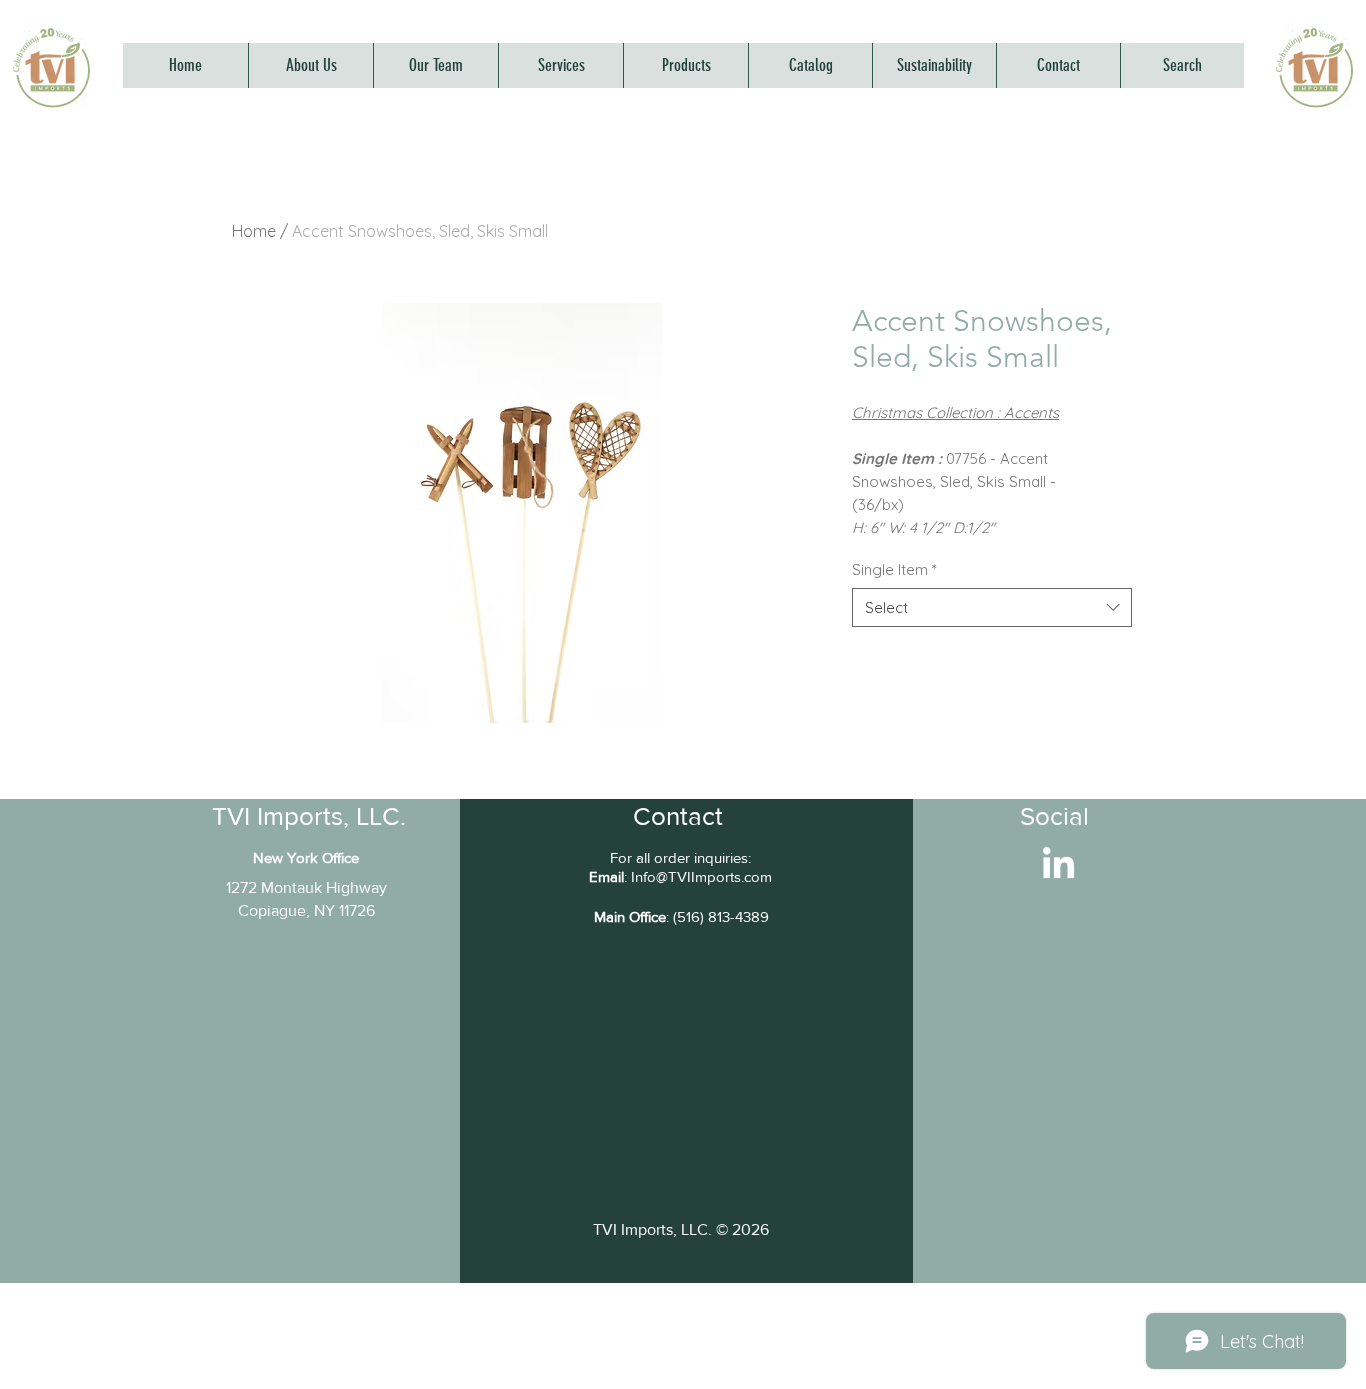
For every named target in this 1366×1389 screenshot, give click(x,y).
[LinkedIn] (1058, 865)
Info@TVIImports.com (701, 876)
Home (254, 231)
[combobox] (992, 607)
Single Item (894, 569)
